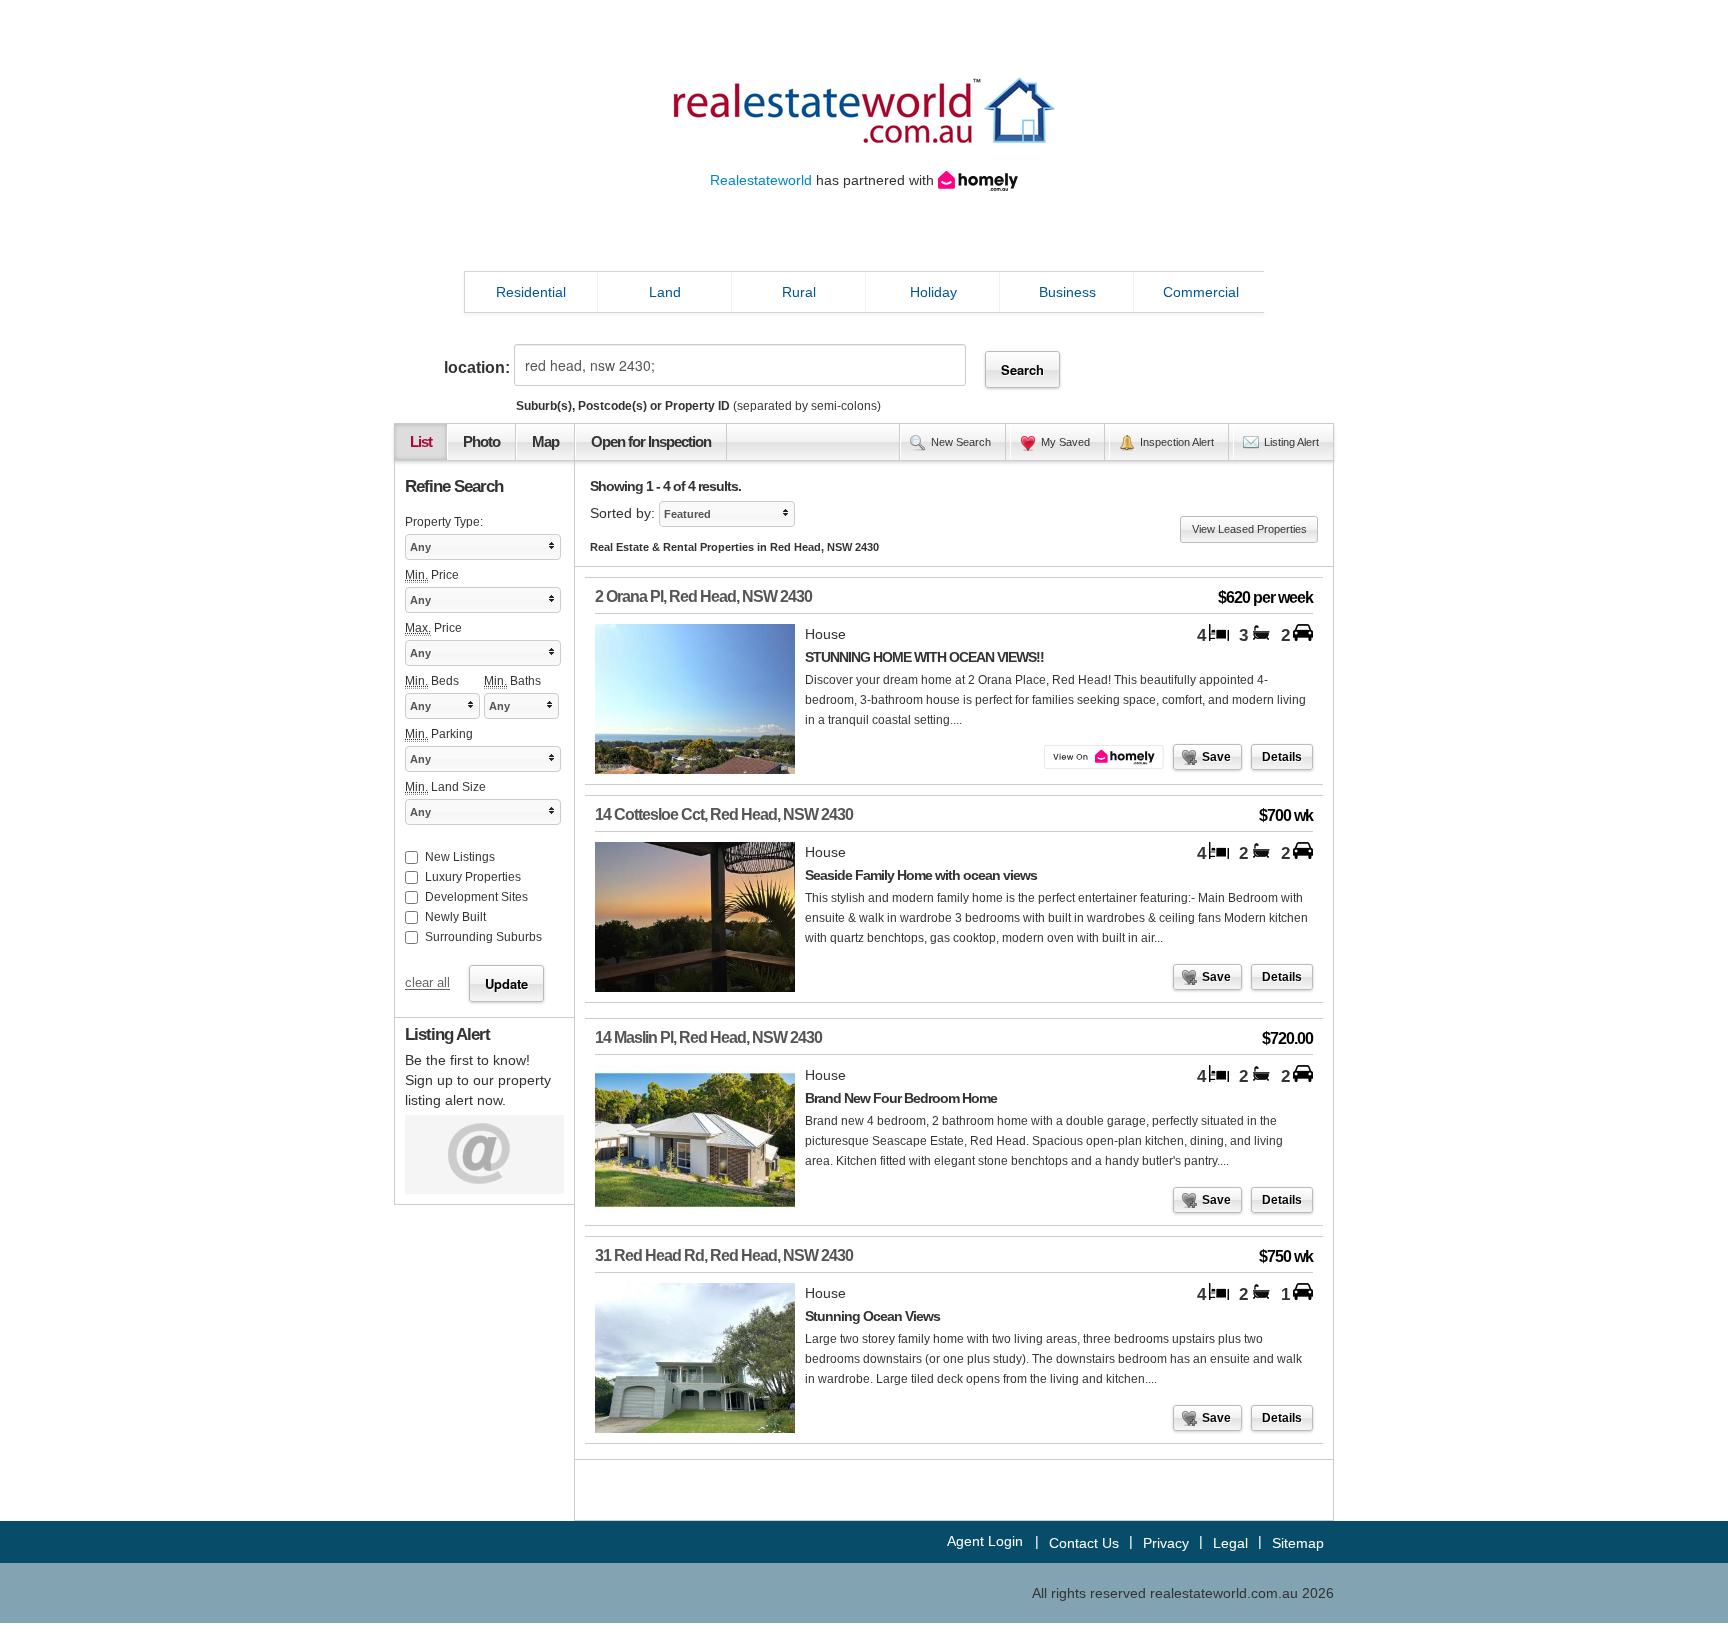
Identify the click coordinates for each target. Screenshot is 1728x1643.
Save (1216, 757)
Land (665, 292)
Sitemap (1298, 1543)
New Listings (460, 857)
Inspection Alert (1177, 442)
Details (1282, 757)
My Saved (1065, 442)
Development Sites (476, 897)
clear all (427, 984)
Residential (531, 292)
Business (1067, 292)
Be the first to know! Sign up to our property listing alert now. (478, 1080)
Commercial (1201, 292)
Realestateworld (761, 180)
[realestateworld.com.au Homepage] (864, 109)
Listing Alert (1291, 442)
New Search (961, 442)
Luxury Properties (473, 877)
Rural (799, 292)
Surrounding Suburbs (483, 937)
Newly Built (455, 917)
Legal (1230, 1543)
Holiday (933, 292)
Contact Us (1084, 1543)
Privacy (1166, 1543)
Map (545, 442)
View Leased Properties (1249, 529)
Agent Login (985, 1541)
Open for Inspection (651, 442)
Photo (481, 442)
